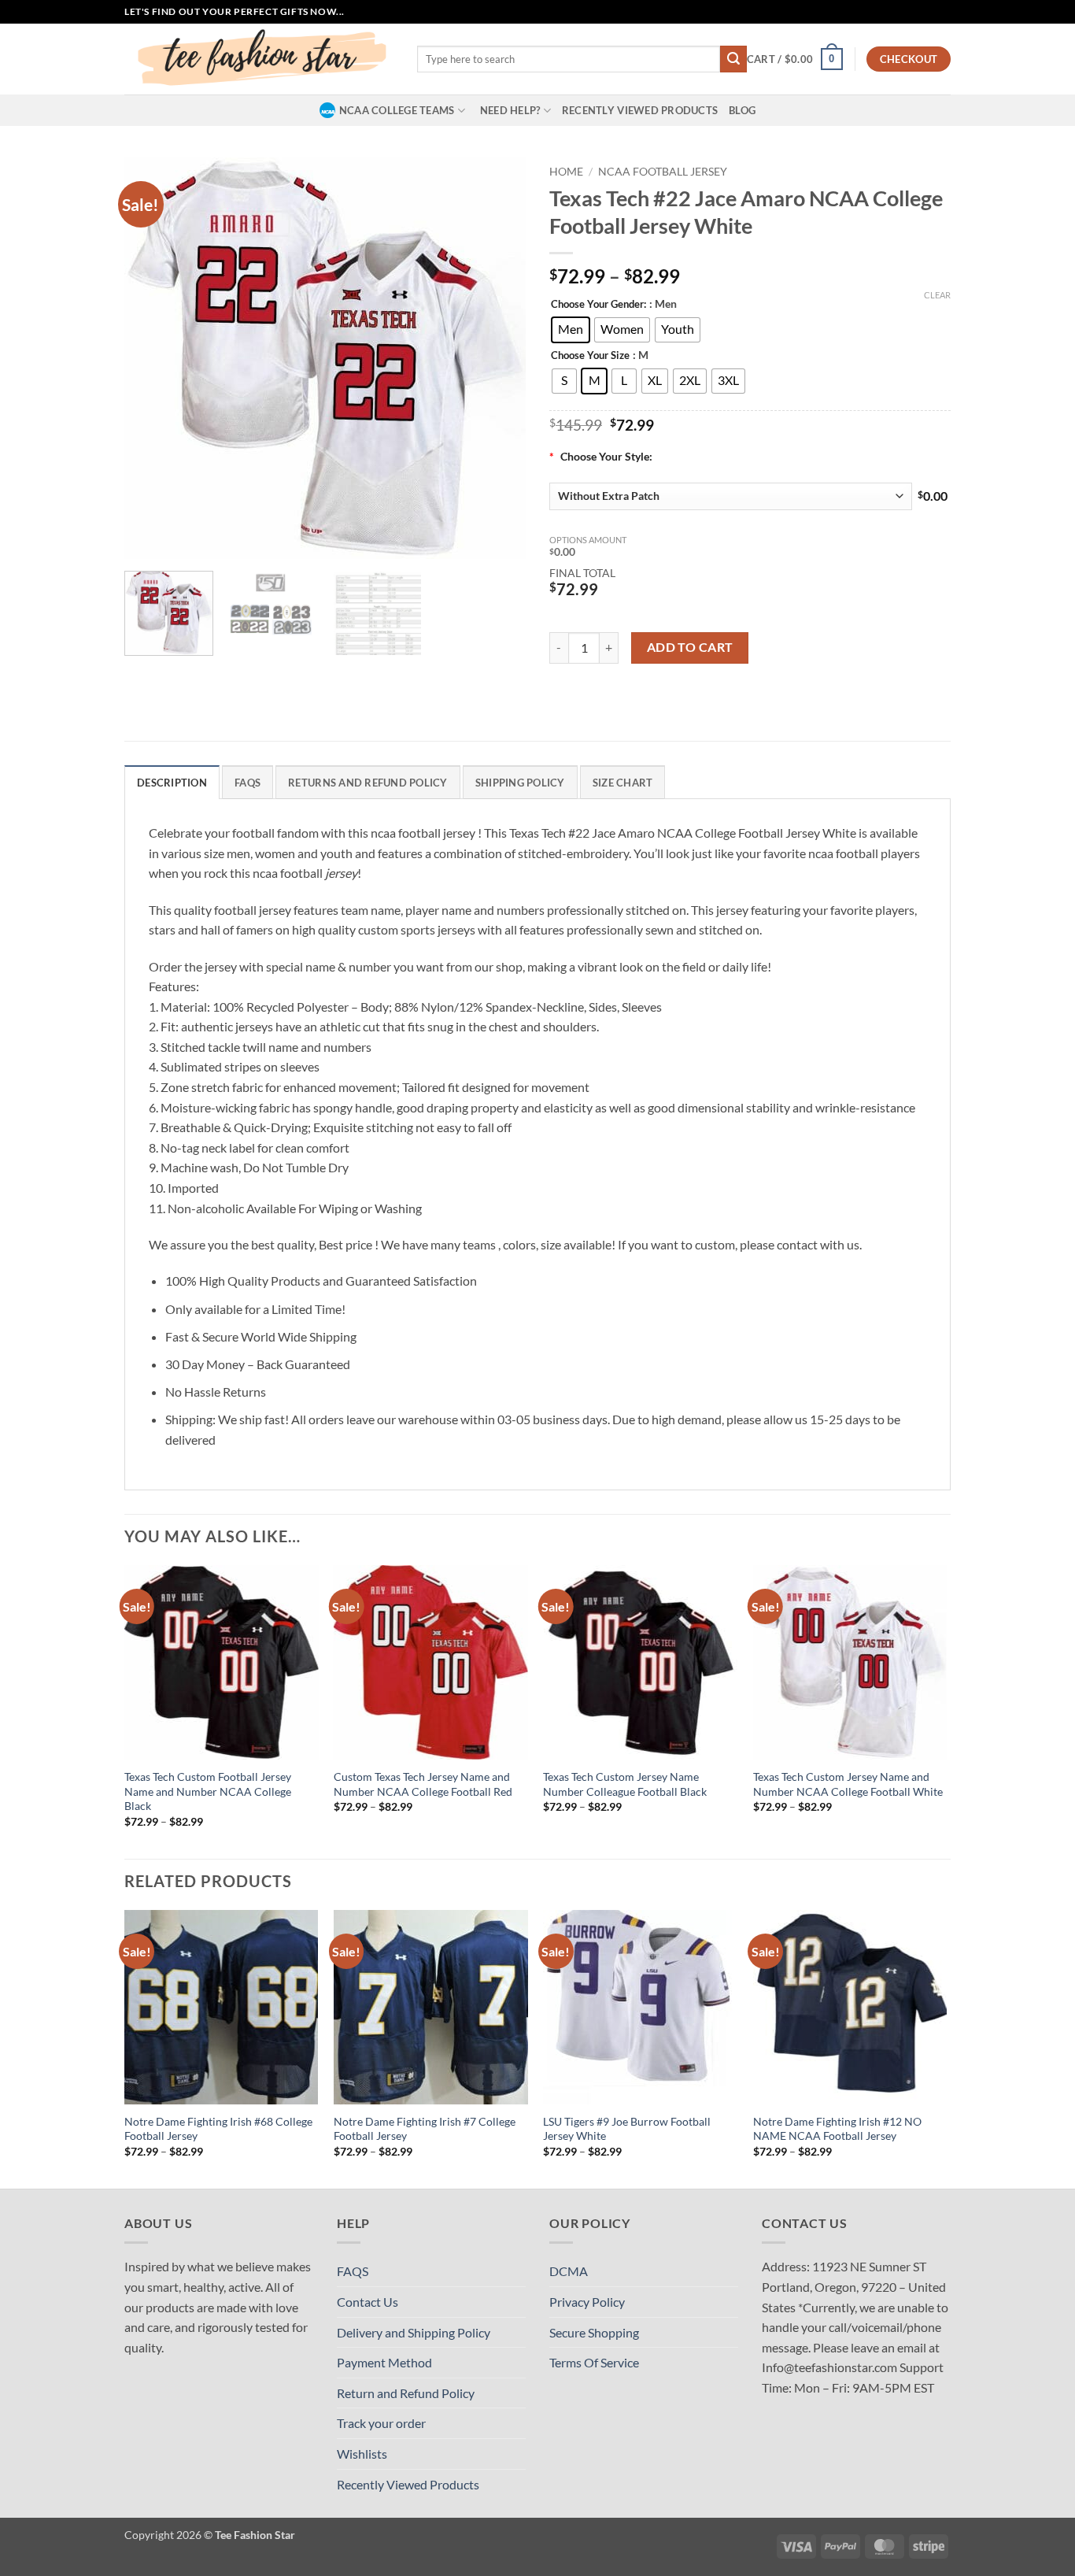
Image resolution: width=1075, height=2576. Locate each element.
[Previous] (152, 358)
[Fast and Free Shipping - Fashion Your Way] (259, 59)
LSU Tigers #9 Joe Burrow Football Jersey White (627, 2129)
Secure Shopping (594, 2332)
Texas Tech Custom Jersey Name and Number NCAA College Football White (848, 1784)
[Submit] (733, 59)
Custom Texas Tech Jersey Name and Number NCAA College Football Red (423, 1784)
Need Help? (510, 110)
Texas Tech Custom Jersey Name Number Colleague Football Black (625, 1784)
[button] (795, 59)
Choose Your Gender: (598, 305)
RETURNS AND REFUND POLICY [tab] (368, 783)
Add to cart (690, 647)
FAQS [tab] (248, 783)
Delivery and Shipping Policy (414, 2332)
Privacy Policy (587, 2302)
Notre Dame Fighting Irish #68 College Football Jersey (218, 2129)
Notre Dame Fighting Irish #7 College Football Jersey (425, 2129)
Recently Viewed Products (640, 110)
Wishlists (362, 2454)
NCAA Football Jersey (663, 172)
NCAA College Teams (397, 110)
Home (566, 172)
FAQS (353, 2271)
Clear (937, 295)
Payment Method (384, 2362)
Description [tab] (172, 783)
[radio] (571, 330)
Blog (742, 110)
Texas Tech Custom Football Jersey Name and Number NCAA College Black (208, 1791)
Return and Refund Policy (406, 2393)
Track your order (381, 2423)
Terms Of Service (594, 2362)
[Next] (498, 358)
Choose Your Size (590, 356)
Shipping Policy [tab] (520, 783)
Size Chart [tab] (623, 783)
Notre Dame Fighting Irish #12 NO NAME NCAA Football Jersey (837, 2129)
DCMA (569, 2271)
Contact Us (368, 2302)
